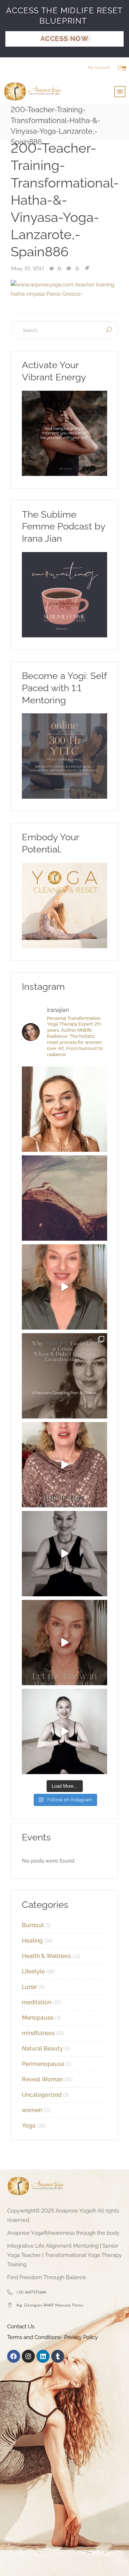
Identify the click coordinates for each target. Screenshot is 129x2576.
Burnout (33, 1925)
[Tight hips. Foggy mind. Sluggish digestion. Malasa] (64, 1554)
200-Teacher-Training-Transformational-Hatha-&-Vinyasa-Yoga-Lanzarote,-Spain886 (65, 200)
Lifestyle (33, 1971)
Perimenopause (43, 2064)
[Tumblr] (58, 2356)
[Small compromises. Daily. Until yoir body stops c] (64, 1643)
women (32, 2110)
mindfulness (38, 2033)
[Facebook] (14, 2356)
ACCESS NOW (64, 39)
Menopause (38, 2018)
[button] (120, 92)
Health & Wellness (46, 1956)
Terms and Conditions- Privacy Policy (52, 2337)
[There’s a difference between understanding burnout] (64, 1731)
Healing (32, 1941)
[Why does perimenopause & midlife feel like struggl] (64, 1376)
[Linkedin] (43, 2356)
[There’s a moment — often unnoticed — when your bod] (64, 1465)
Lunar (30, 1987)
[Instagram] (28, 2356)
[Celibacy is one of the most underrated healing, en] (64, 1198)
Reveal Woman (42, 2079)
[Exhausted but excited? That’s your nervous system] (64, 1287)
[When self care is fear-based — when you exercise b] (64, 1109)
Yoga (29, 2126)
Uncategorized (42, 2095)
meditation (37, 2002)
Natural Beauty (42, 2049)
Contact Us (21, 2327)
